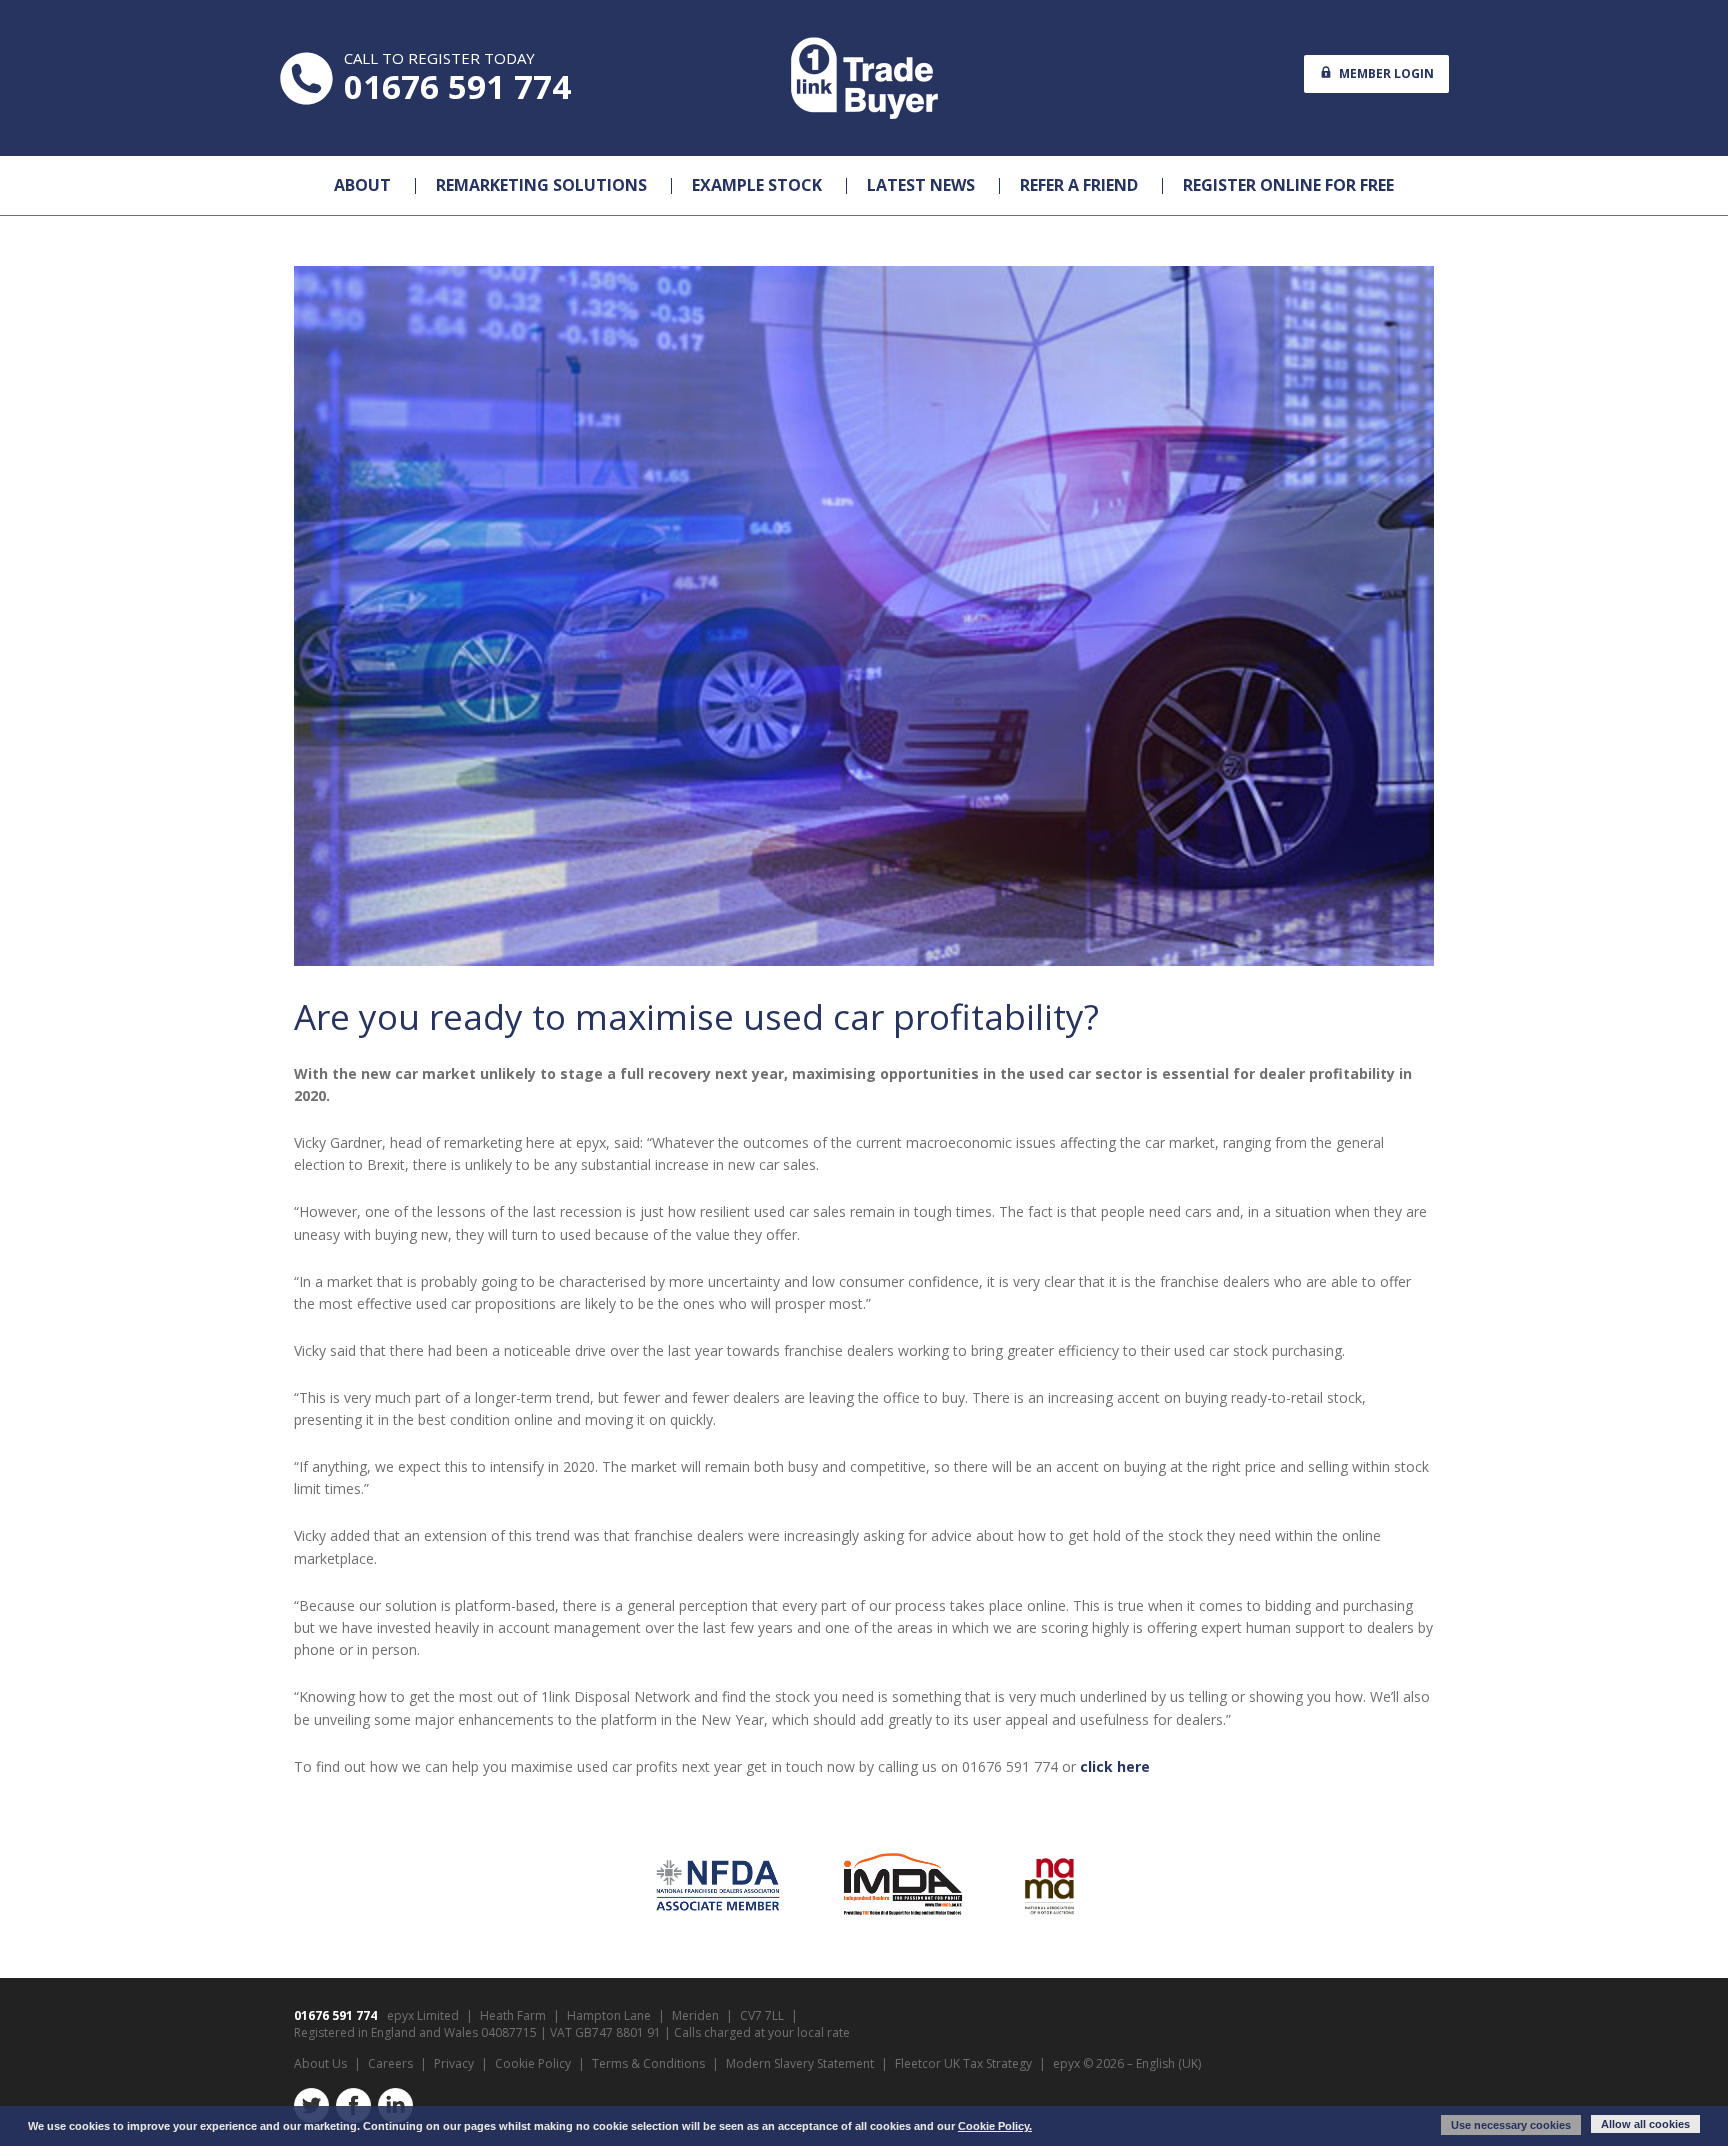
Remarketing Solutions (541, 185)
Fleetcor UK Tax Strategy (963, 2063)
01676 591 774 (457, 86)
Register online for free (1288, 185)
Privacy (454, 2063)
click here (1115, 1766)
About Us (320, 2063)
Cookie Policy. (995, 2126)
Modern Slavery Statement (800, 2063)
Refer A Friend (1079, 185)
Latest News (921, 185)
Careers (390, 2063)
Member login (1385, 73)
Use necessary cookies (1511, 2125)
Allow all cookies (1645, 2124)
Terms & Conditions (648, 2063)
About (362, 185)
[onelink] (864, 78)
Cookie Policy (533, 2063)
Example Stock (757, 185)
